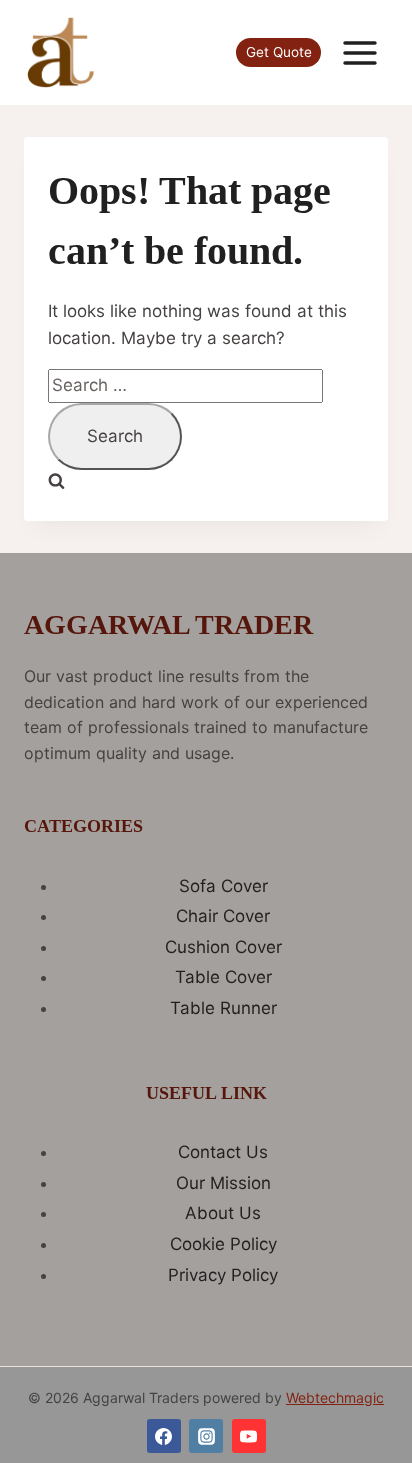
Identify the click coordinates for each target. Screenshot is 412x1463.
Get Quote (279, 52)
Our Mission (223, 1183)
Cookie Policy (223, 1244)
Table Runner (223, 1008)
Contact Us (223, 1152)
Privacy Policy (223, 1275)
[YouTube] (249, 1436)
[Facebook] (164, 1436)
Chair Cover (223, 916)
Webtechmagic (335, 1397)
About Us (223, 1213)
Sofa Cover (223, 886)
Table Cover (223, 977)
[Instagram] (206, 1436)
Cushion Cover (223, 947)
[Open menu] (359, 52)
